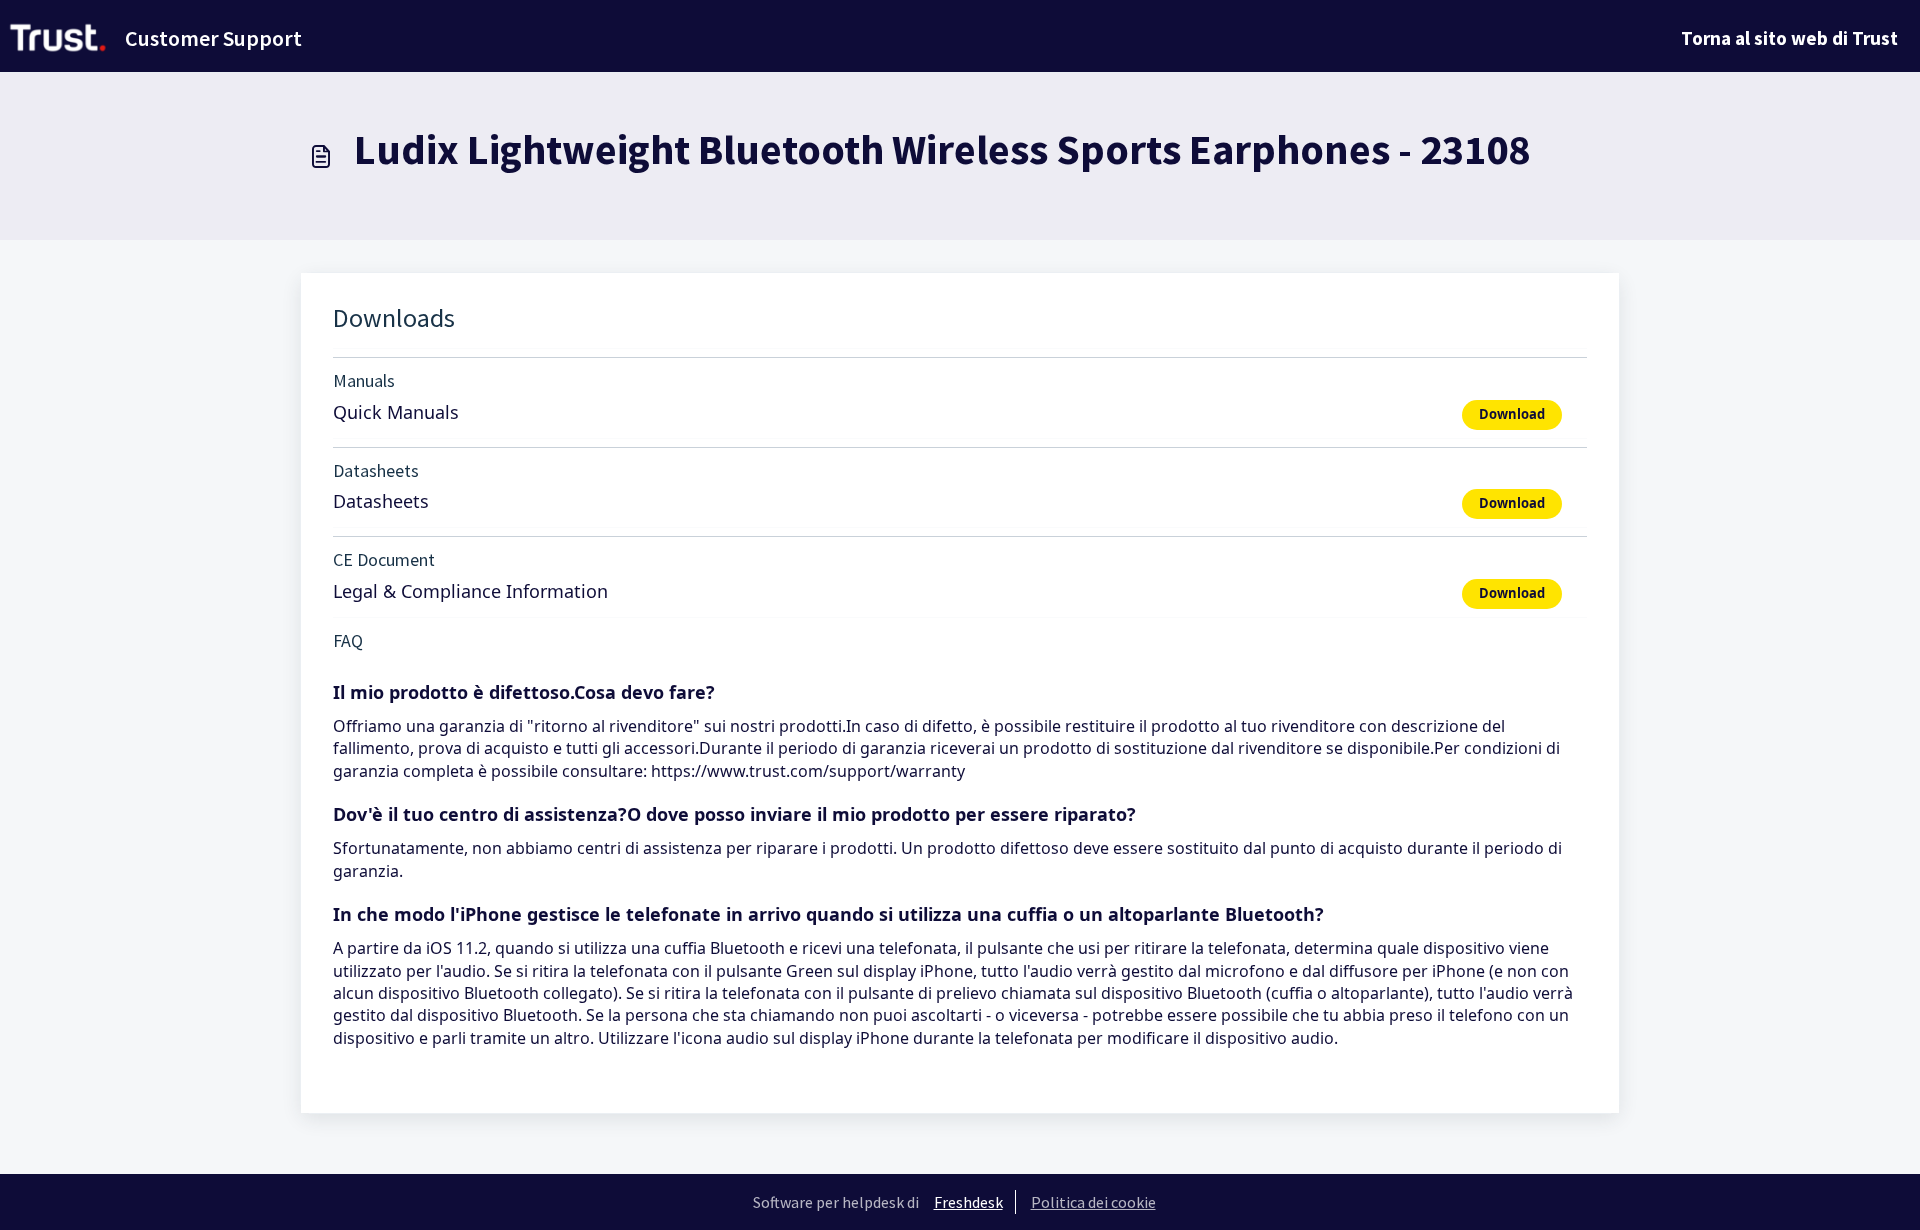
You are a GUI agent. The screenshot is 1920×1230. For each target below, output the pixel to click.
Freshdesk (968, 1202)
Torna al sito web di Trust (1789, 38)
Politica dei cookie (1093, 1202)
